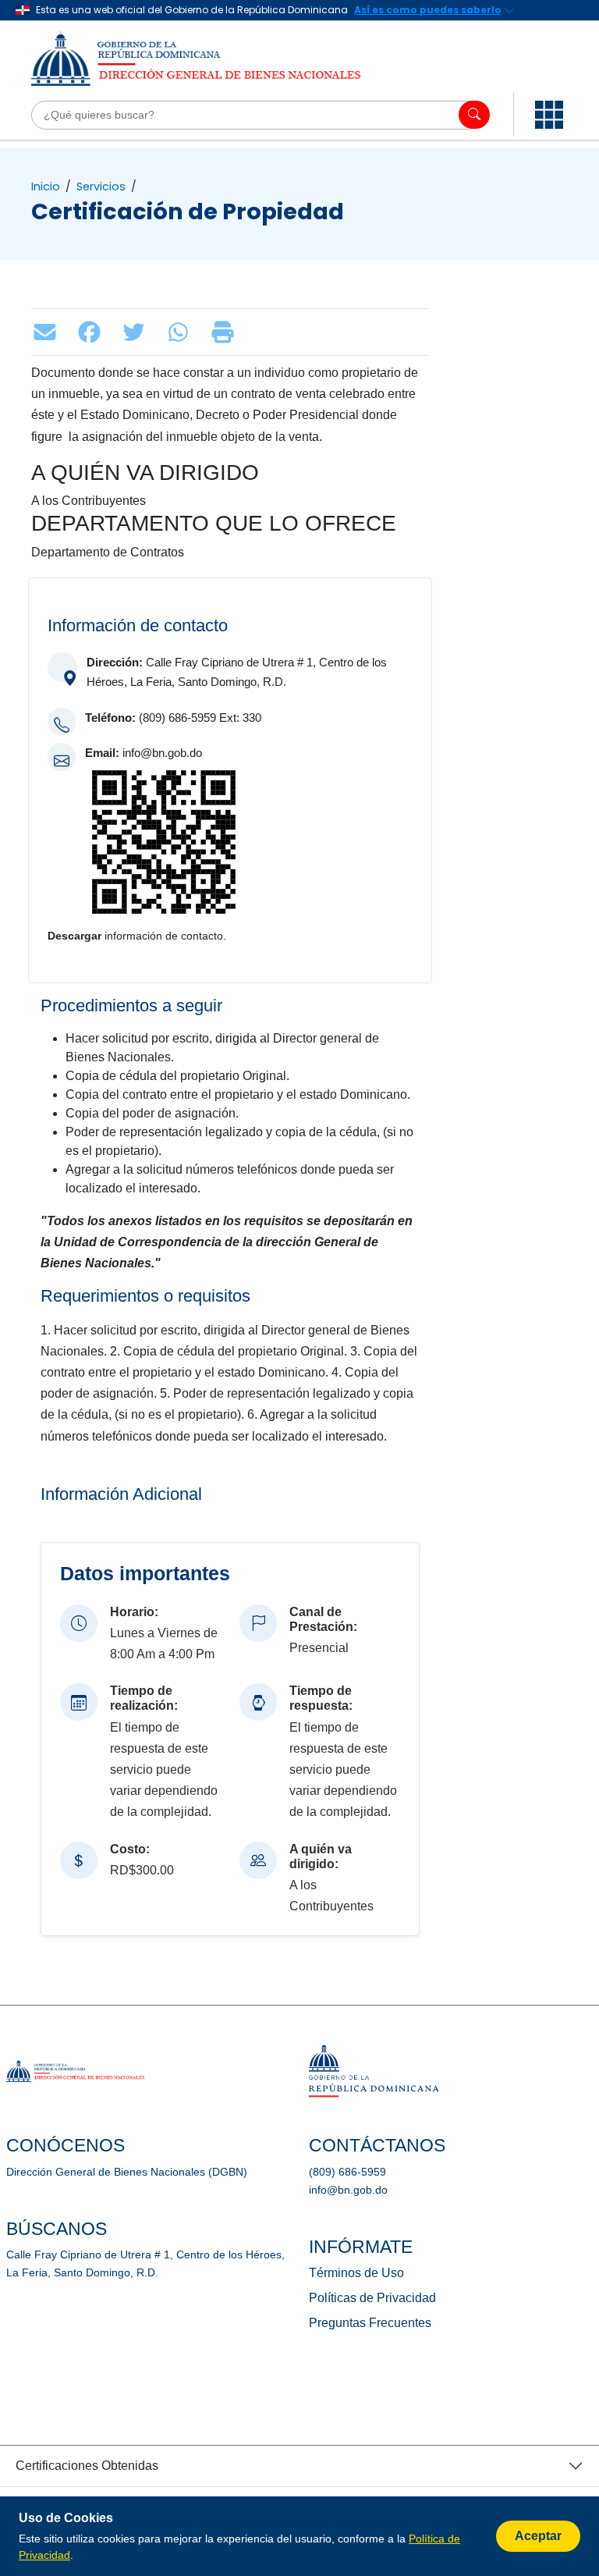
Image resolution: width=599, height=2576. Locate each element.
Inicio (46, 187)
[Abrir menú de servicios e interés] (549, 115)
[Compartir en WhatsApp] (182, 332)
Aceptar (538, 2536)
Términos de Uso (356, 2273)
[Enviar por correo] (49, 332)
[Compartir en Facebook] (93, 332)
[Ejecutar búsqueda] (474, 115)
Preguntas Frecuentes (370, 2323)
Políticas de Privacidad (372, 2298)
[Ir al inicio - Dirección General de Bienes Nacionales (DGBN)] (211, 59)
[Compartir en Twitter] (138, 332)
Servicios (101, 187)
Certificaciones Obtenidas (87, 2466)
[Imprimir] (227, 332)
